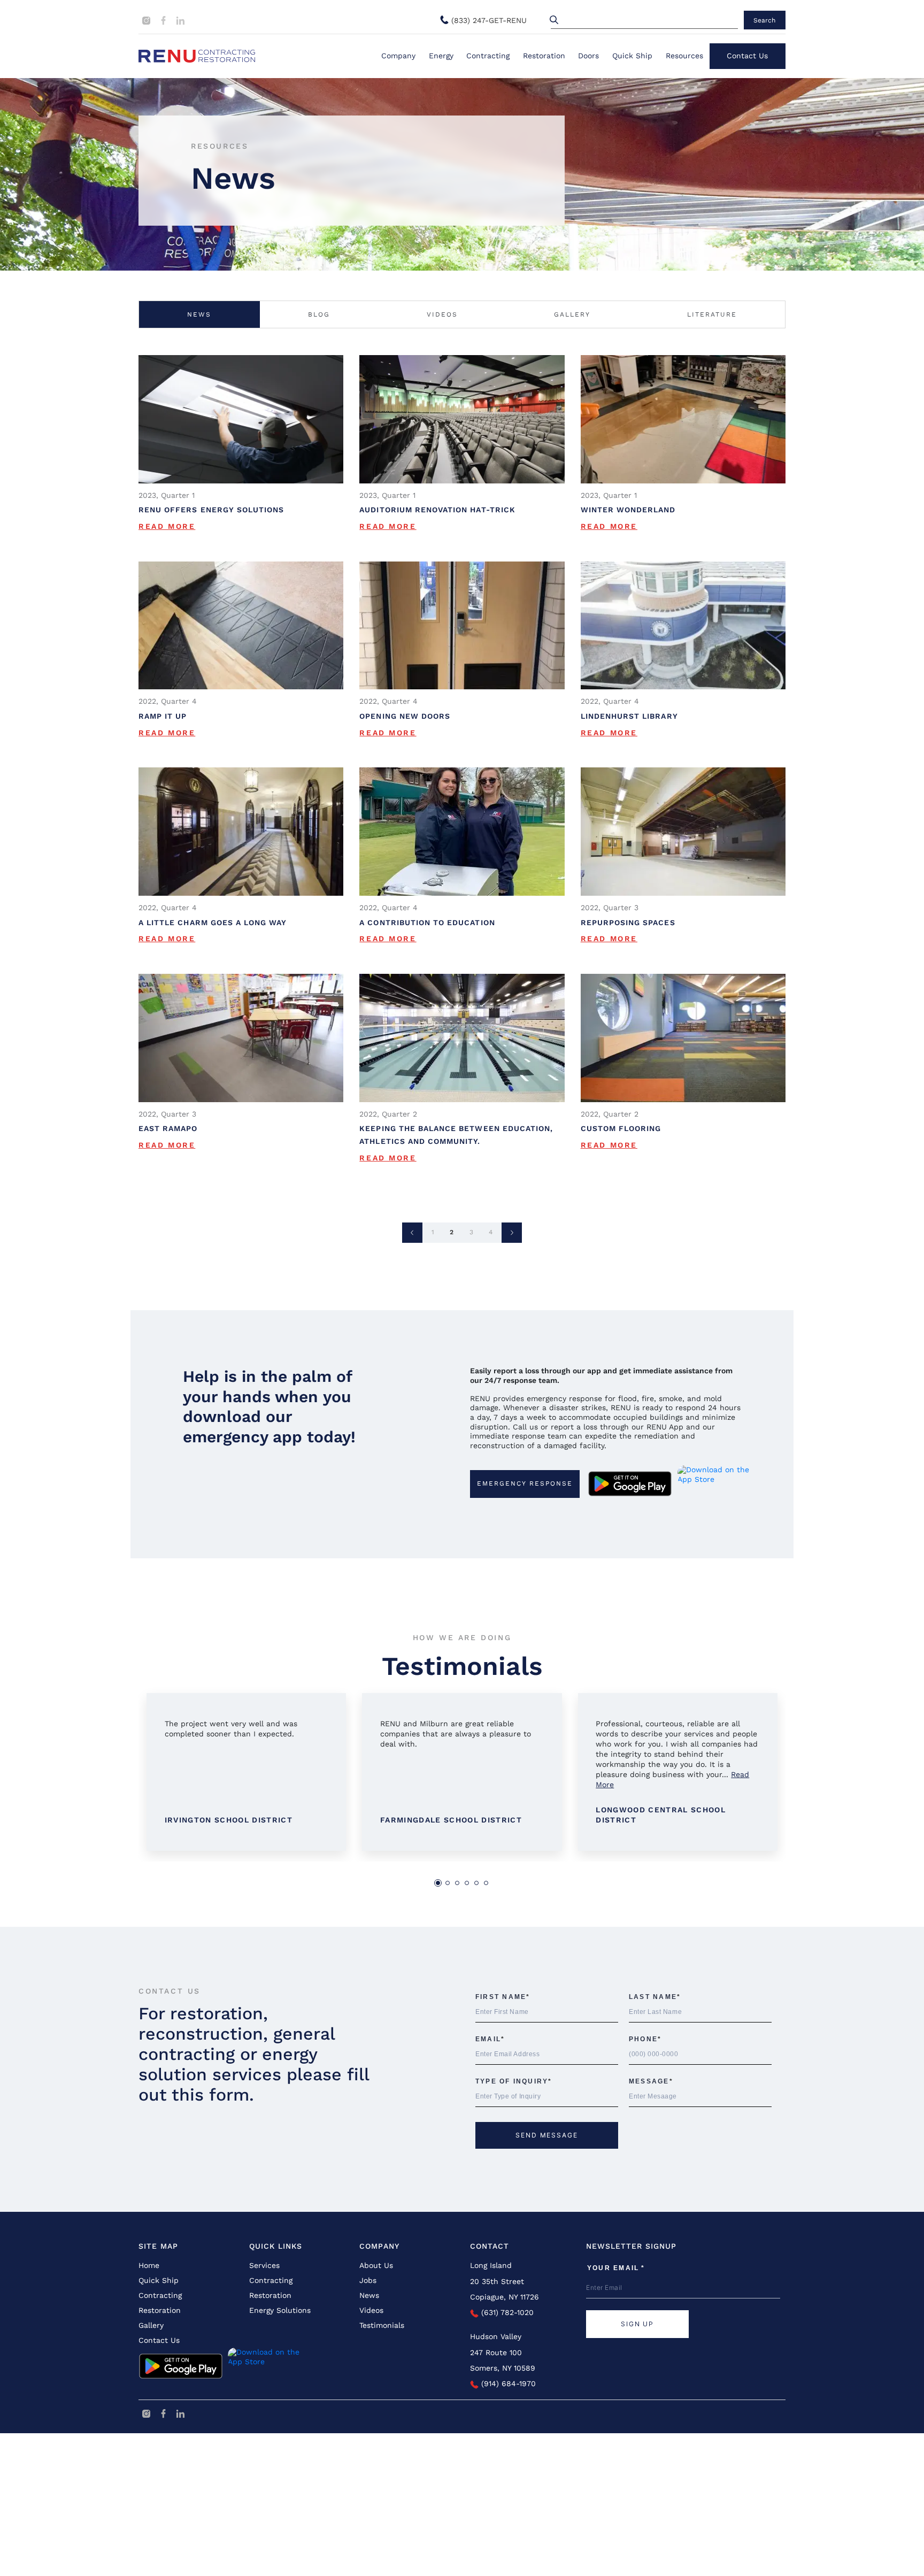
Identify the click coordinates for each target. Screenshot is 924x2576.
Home (149, 2265)
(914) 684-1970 (507, 2383)
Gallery (572, 314)
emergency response (525, 1483)
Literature (712, 314)
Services (264, 2265)
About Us (376, 2265)
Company (398, 56)
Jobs (368, 2280)
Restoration (544, 56)
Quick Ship (632, 56)
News (199, 314)
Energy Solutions (280, 2310)
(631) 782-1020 (506, 2312)
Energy (441, 56)
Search (764, 20)
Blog (319, 314)
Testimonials (382, 2325)
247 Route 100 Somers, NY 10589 (503, 2360)
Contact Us (747, 56)
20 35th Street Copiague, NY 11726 (505, 2289)
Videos (442, 314)
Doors (588, 56)
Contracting (488, 56)
